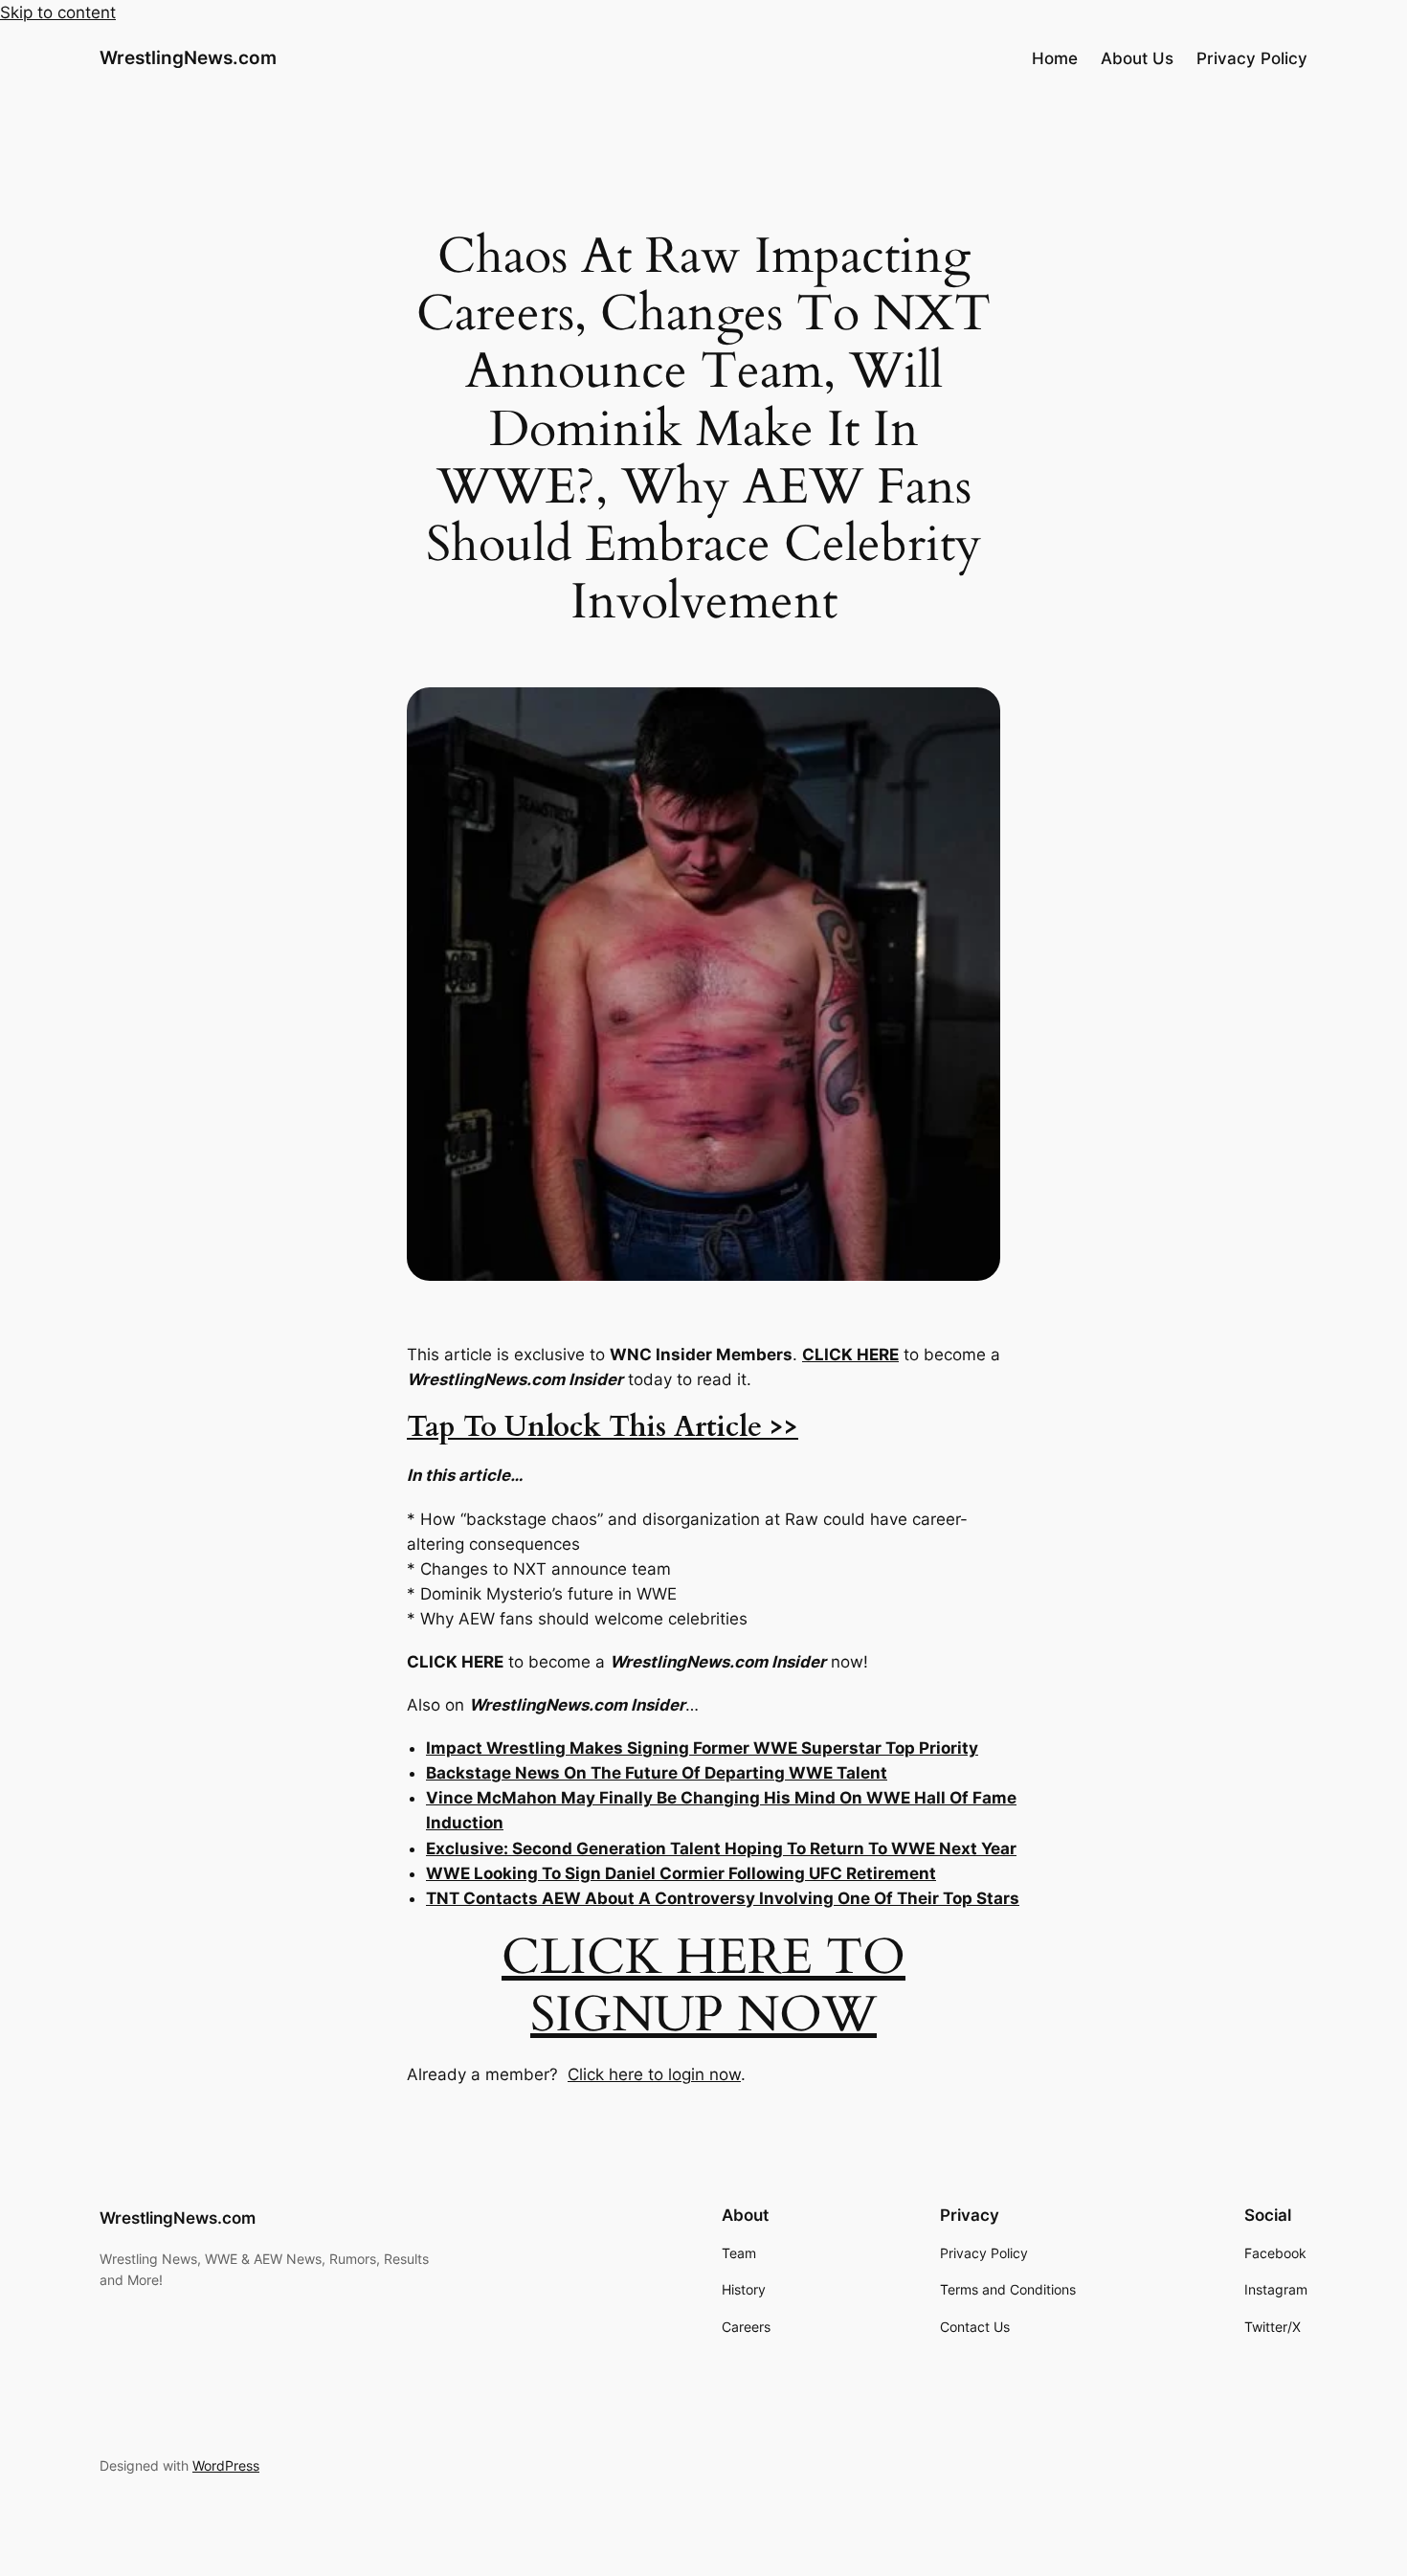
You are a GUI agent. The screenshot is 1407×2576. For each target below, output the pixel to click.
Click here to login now (654, 2074)
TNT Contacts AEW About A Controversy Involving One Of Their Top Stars (723, 1898)
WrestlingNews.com (188, 57)
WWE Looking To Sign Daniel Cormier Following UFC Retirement (681, 1873)
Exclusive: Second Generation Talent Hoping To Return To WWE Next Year (721, 1848)
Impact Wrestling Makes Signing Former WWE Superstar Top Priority (702, 1748)
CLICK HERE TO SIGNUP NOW (703, 1986)
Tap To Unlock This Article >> (603, 1427)
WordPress (226, 2465)
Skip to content (58, 12)
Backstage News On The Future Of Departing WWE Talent (657, 1773)
